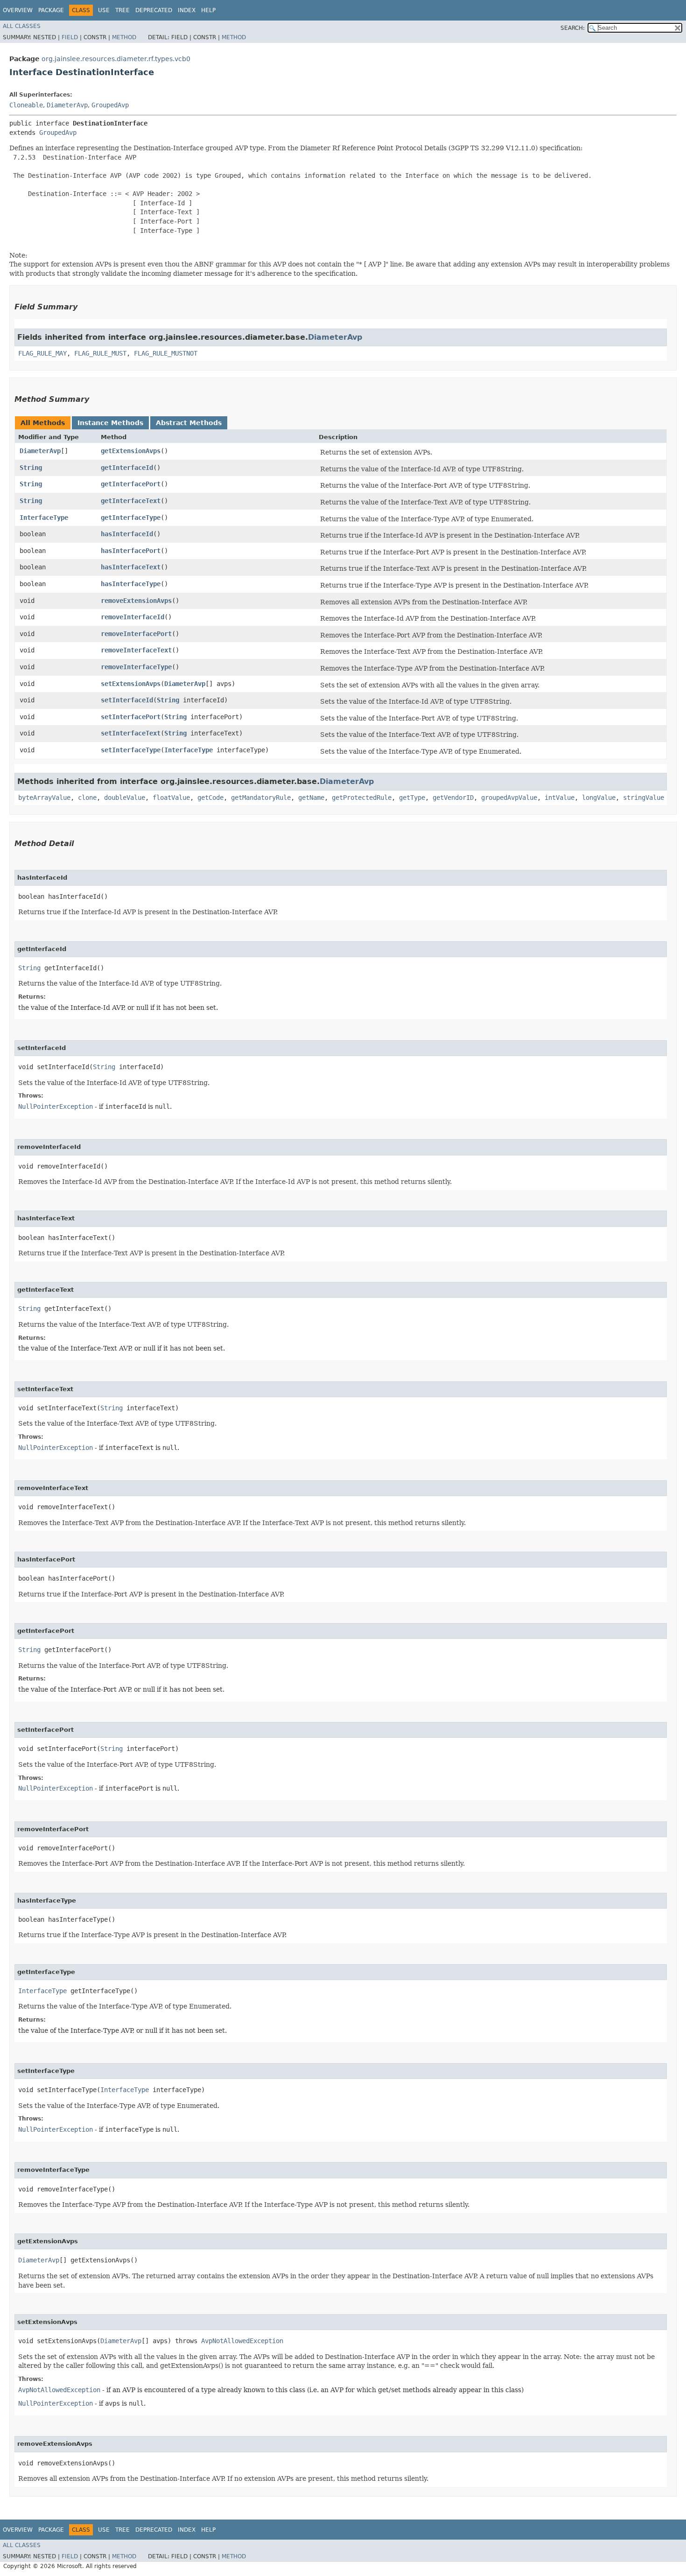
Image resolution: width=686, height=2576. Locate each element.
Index (187, 10)
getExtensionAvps (131, 451)
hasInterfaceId (127, 534)
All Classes (22, 26)
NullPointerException (56, 1106)
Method (124, 37)
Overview (18, 10)
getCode (210, 798)
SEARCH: (573, 28)
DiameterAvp (67, 105)
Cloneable (26, 105)
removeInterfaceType (136, 667)
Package (51, 10)
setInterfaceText (131, 733)
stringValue (644, 798)
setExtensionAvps (131, 684)
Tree (122, 10)
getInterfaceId (127, 468)
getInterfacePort (131, 484)
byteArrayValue (44, 798)
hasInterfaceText (131, 567)
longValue (599, 798)
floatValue (171, 798)
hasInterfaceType (131, 584)
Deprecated (154, 10)
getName (311, 798)
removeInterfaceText (136, 650)
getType (412, 798)
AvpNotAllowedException (242, 2341)
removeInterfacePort (136, 634)
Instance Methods (110, 423)
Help (208, 10)
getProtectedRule (362, 798)
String (31, 468)
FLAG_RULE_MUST (100, 353)
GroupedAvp (110, 105)
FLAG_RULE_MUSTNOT (166, 353)
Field (70, 37)
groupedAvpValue (509, 798)
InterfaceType (44, 518)
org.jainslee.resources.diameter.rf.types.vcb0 (116, 59)
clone (87, 798)
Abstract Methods (189, 423)
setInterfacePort (131, 717)
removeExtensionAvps (136, 601)
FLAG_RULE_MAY (42, 353)
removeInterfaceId (133, 617)
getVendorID (453, 798)
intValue (560, 798)
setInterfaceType (131, 750)
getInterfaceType (131, 518)
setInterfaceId (127, 700)
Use (104, 10)
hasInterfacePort (131, 551)
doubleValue (125, 798)
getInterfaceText (131, 501)
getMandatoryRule (261, 798)
